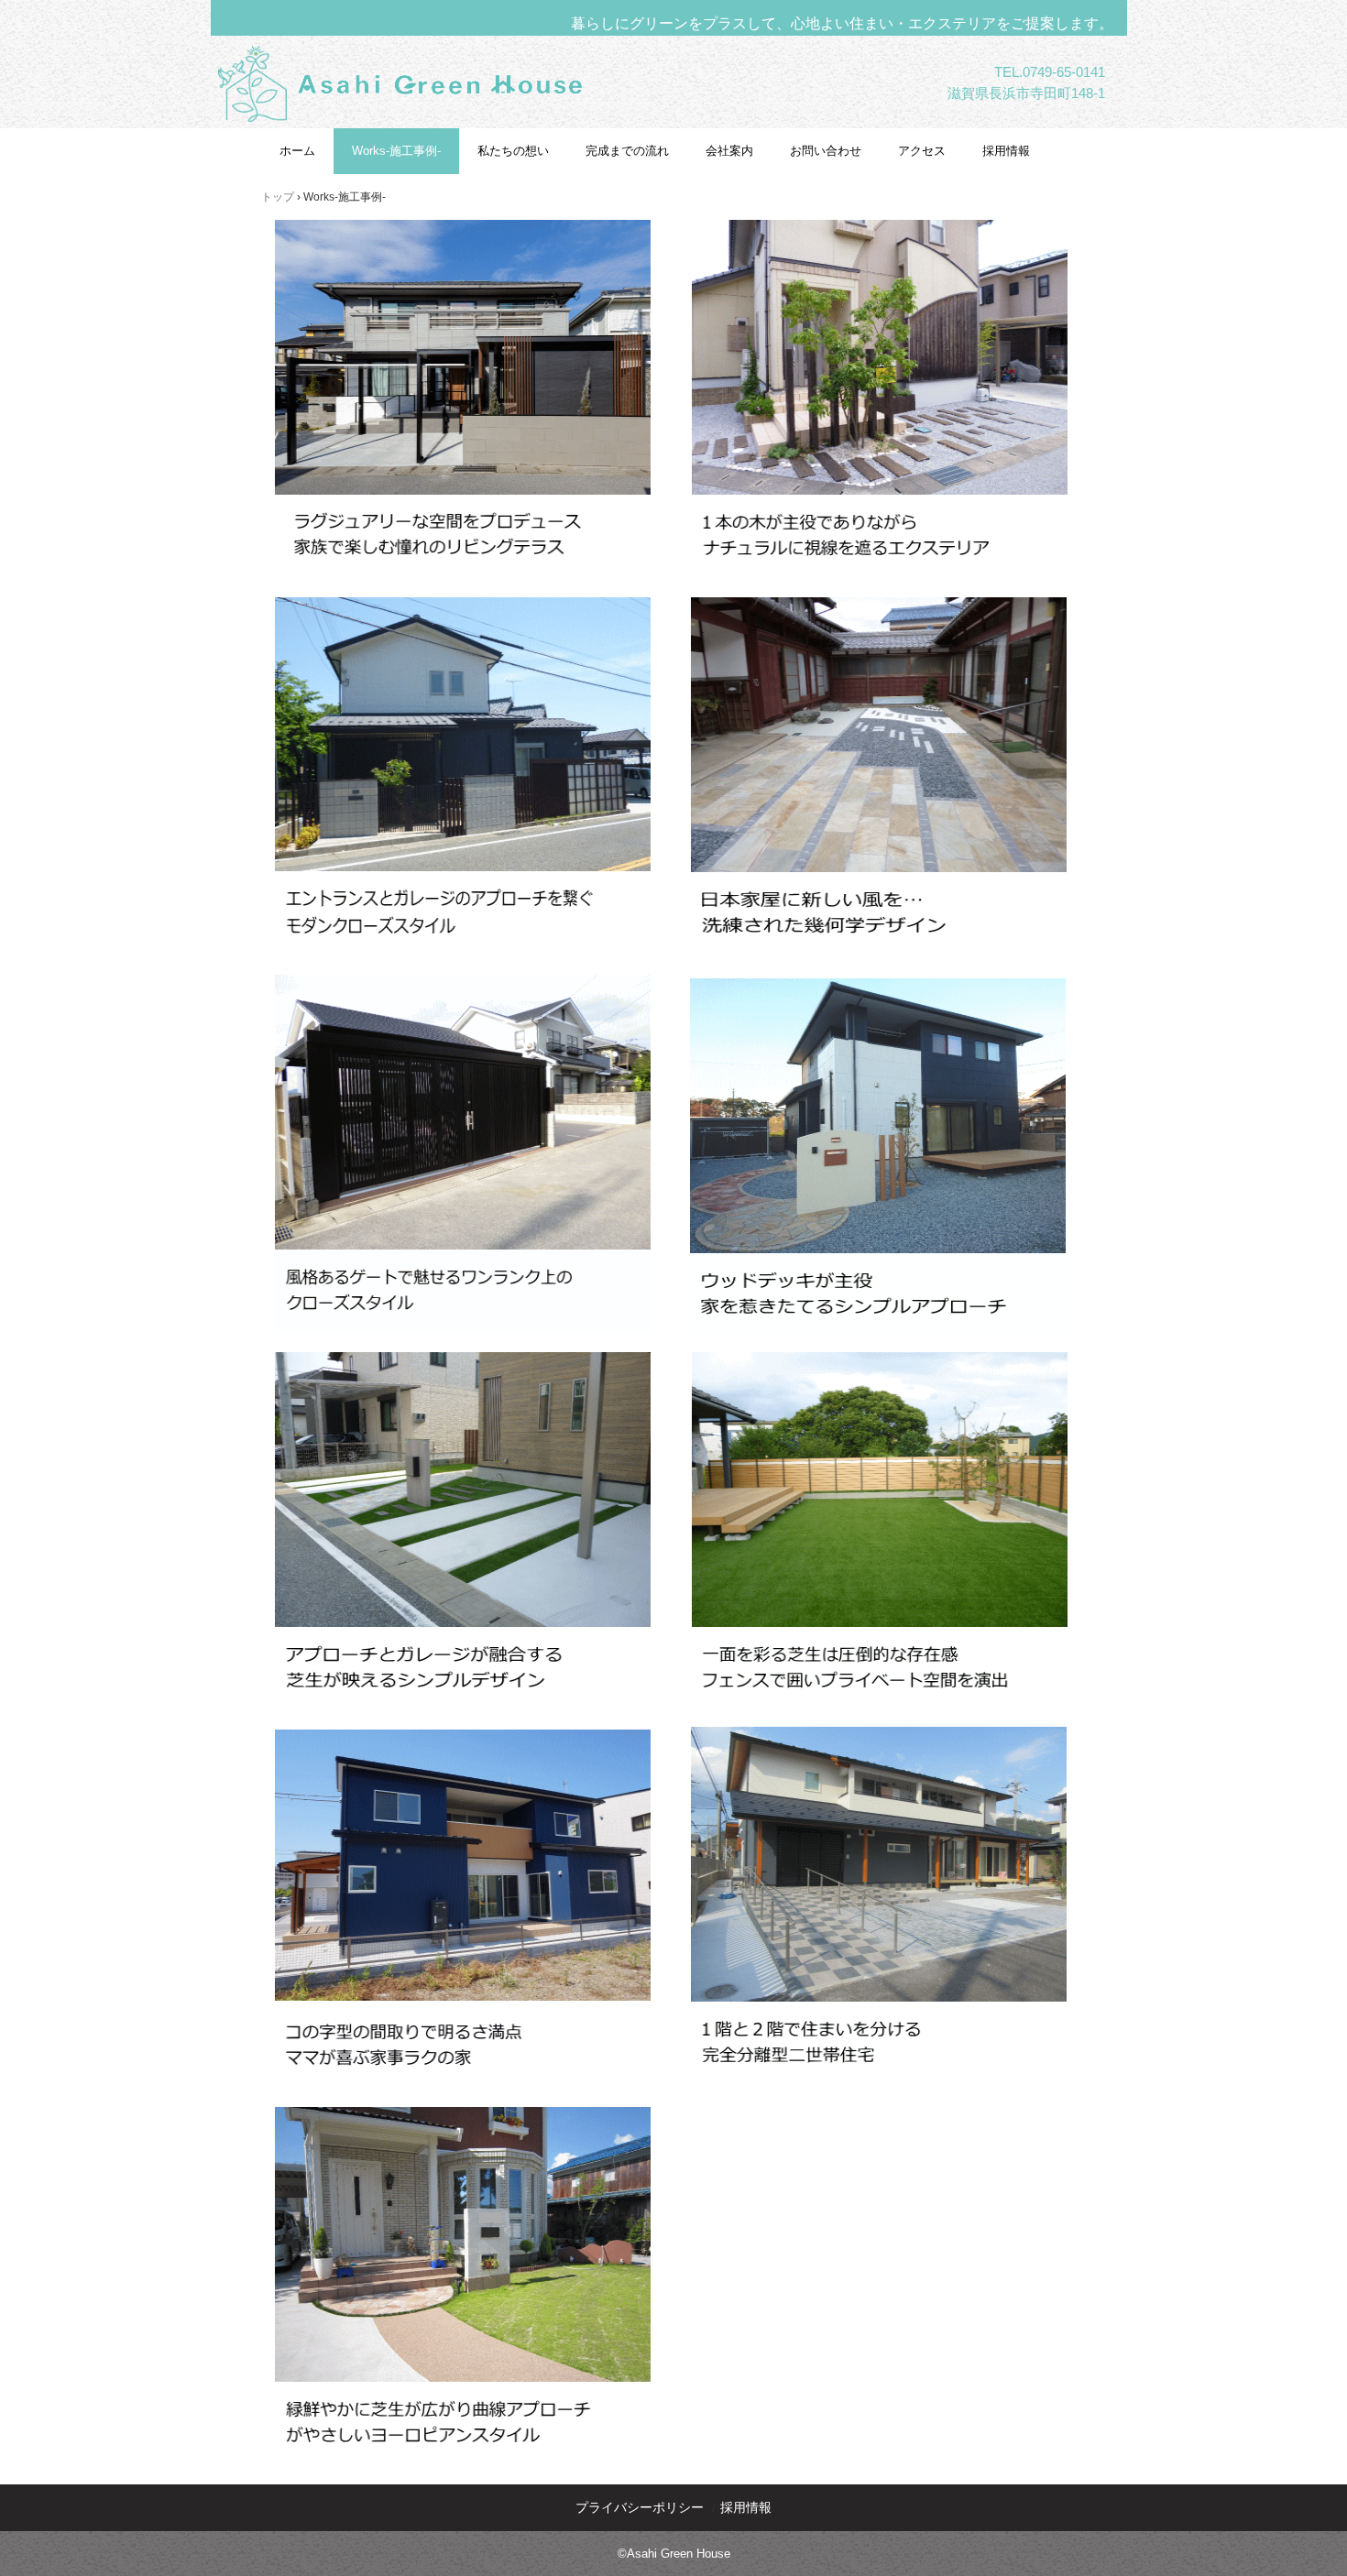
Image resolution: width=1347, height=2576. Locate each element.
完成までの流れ (627, 151)
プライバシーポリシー (640, 2507)
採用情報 (1006, 151)
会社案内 (729, 151)
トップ (278, 197)
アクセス (922, 151)
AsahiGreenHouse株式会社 (442, 141)
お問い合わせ (826, 151)
